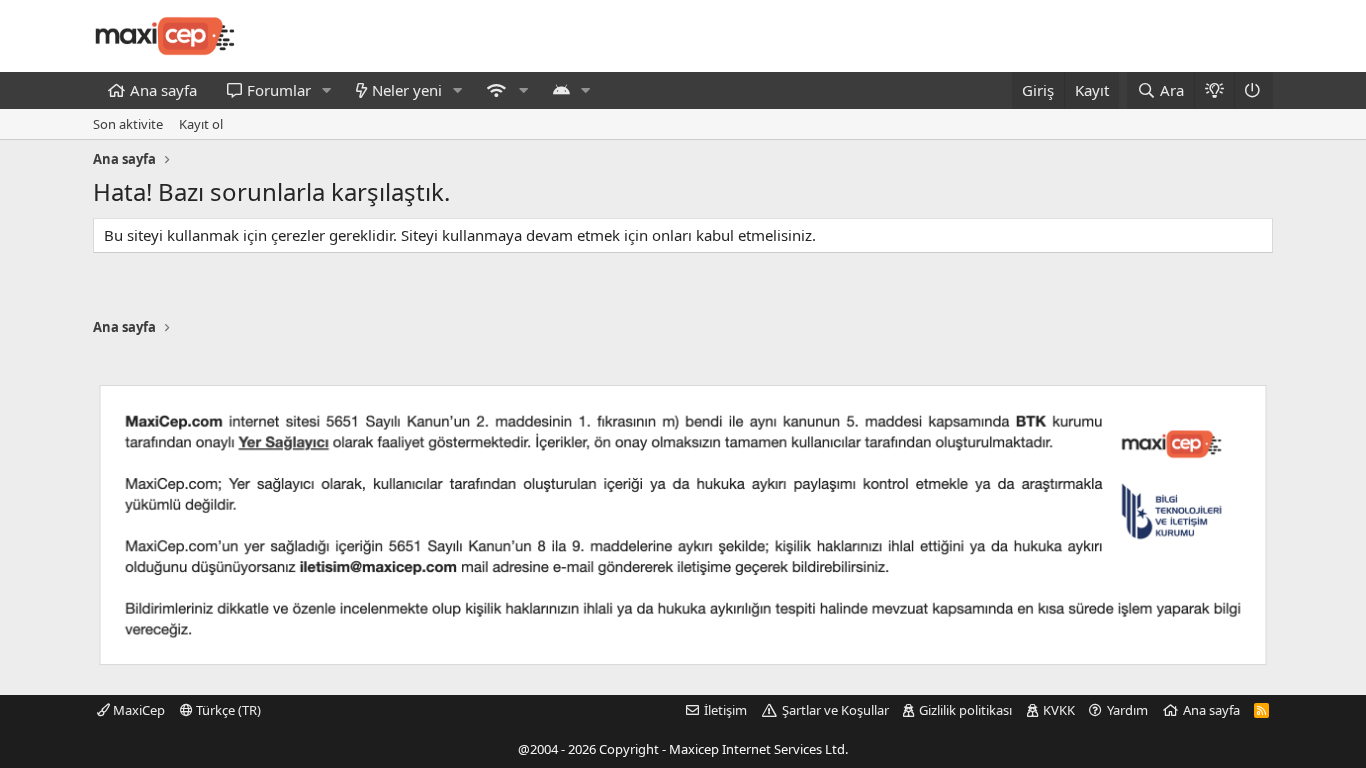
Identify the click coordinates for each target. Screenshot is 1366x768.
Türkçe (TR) (227, 710)
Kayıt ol (201, 124)
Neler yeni (407, 90)
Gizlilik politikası (965, 710)
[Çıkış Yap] (1253, 90)
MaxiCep (137, 710)
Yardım (1127, 710)
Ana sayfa (163, 90)
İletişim (725, 710)
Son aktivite (128, 124)
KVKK (1059, 710)
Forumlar (279, 90)
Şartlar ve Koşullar (835, 710)
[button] (327, 90)
